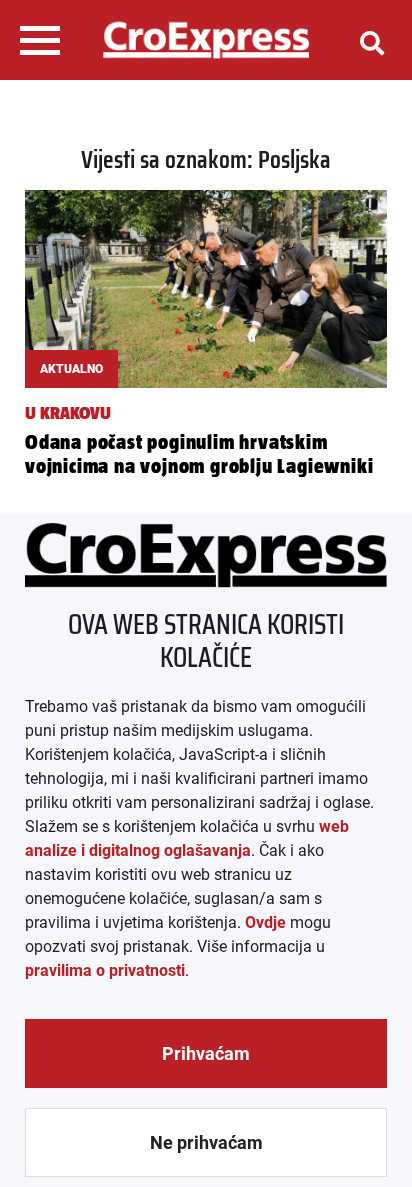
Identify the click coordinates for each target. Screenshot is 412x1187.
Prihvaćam (206, 1053)
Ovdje (265, 922)
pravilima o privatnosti (105, 970)
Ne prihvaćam (206, 1142)
